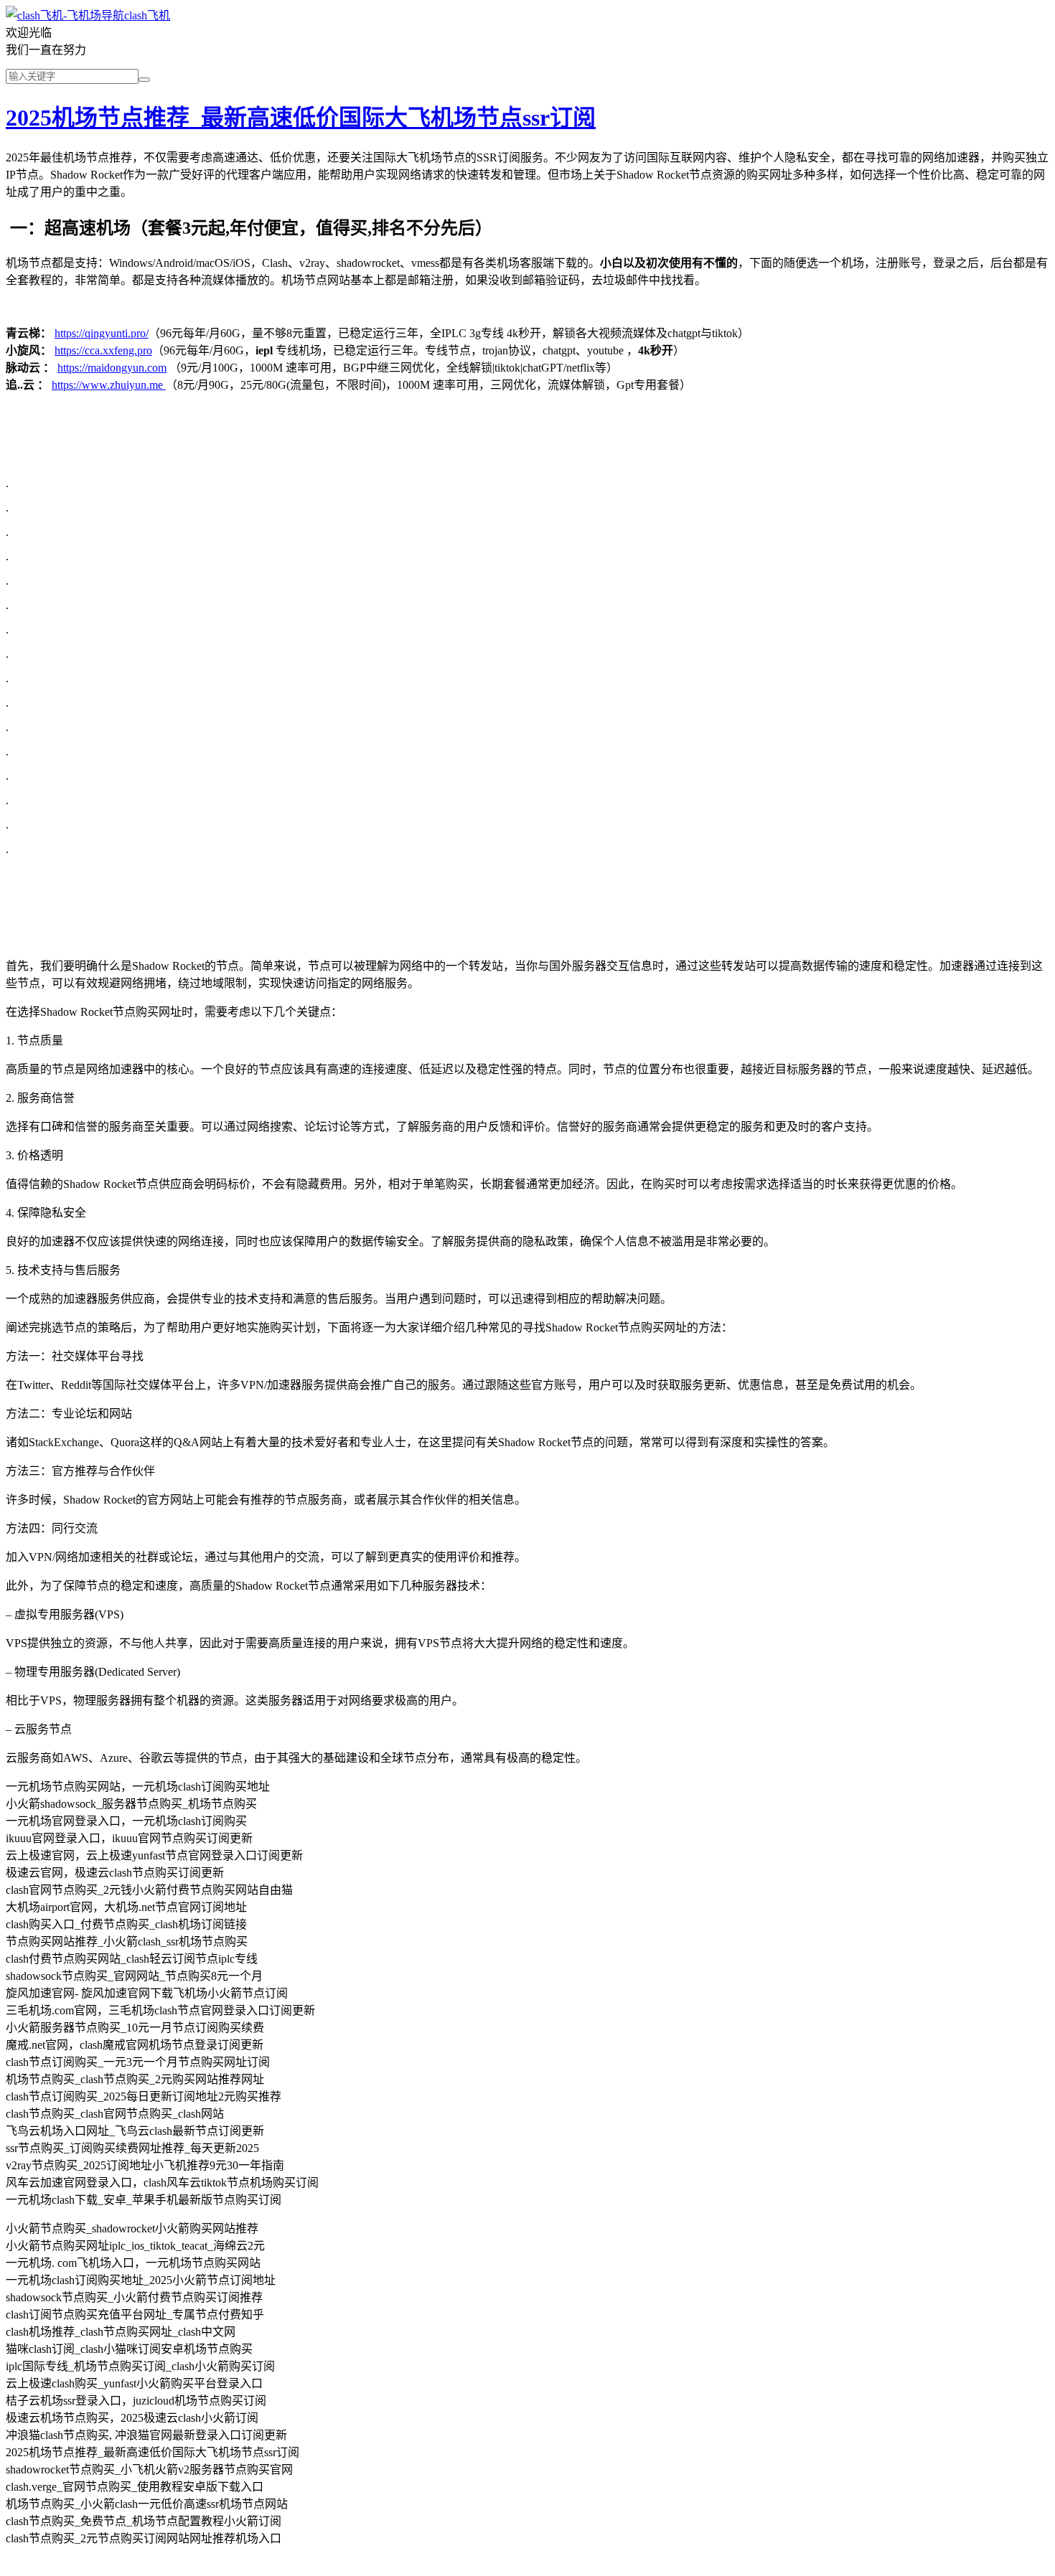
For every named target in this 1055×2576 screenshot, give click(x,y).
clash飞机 (147, 15)
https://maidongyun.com (112, 368)
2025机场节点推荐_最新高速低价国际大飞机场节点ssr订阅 (301, 118)
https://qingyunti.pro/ (102, 333)
